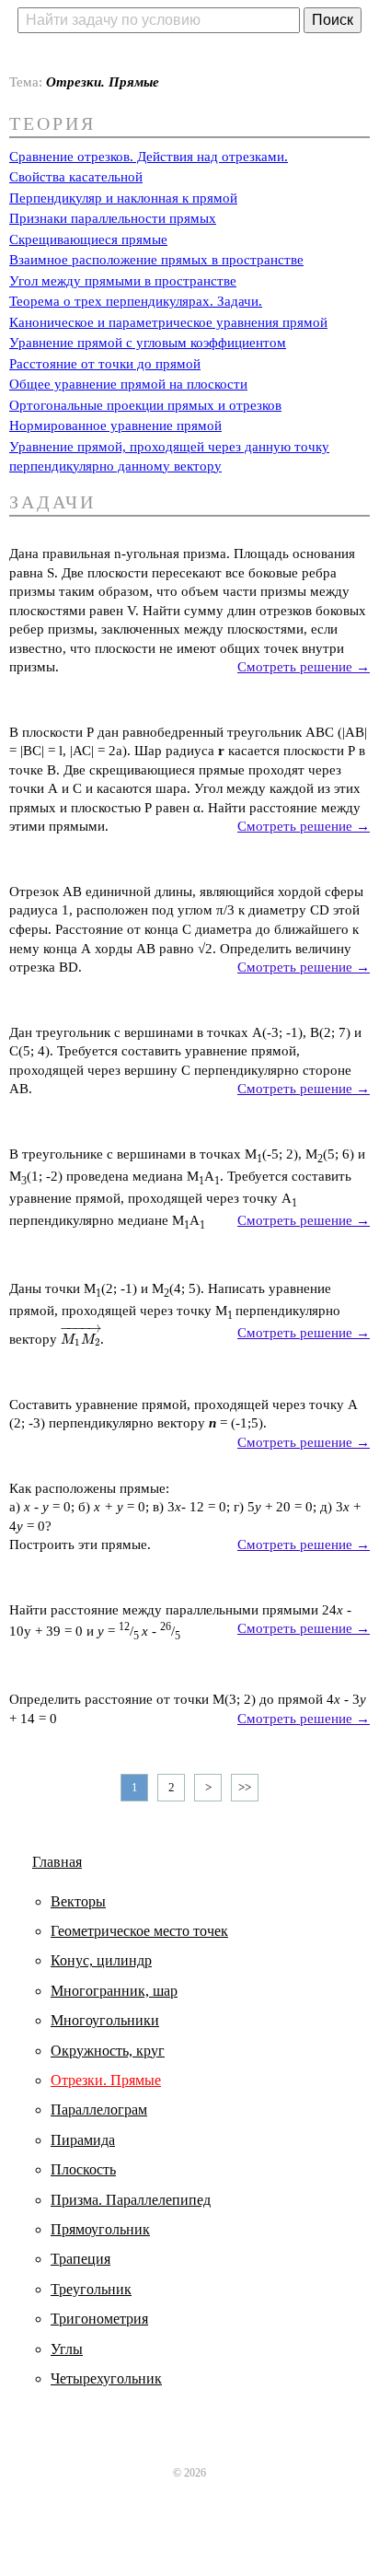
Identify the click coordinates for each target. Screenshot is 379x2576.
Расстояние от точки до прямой (105, 364)
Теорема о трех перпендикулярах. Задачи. (136, 301)
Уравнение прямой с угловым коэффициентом (148, 343)
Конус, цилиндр (101, 1960)
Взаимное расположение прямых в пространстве (156, 260)
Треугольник (91, 2289)
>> (245, 1787)
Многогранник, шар (114, 1991)
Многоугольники (105, 2020)
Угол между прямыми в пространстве (123, 281)
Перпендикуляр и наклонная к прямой (123, 198)
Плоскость (83, 2169)
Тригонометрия (99, 2319)
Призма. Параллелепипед (131, 2200)
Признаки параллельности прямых (113, 218)
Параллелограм (99, 2110)
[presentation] (80, 1339)
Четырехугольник (106, 2378)
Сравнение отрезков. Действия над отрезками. (149, 157)
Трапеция (80, 2259)
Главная (57, 1862)
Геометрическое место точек (139, 1931)
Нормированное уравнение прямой (115, 425)
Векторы (78, 1901)
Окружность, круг (108, 2051)
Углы (67, 2349)
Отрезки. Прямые (106, 2080)
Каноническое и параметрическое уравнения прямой (168, 322)
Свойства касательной (76, 177)
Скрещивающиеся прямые (88, 239)
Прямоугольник (100, 2229)
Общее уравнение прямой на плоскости (128, 384)
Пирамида (83, 2140)
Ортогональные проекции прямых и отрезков (145, 405)
